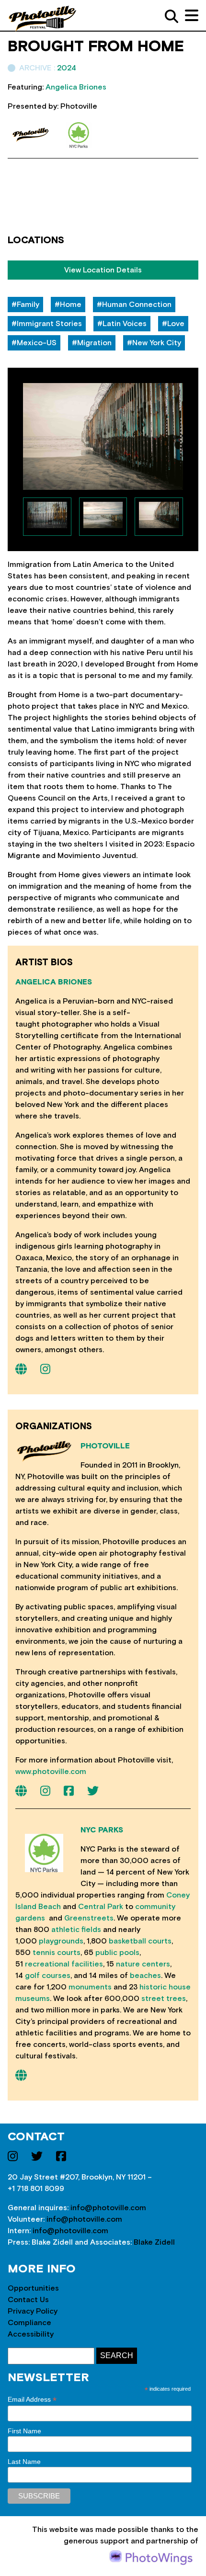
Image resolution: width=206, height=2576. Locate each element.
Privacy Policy (33, 2311)
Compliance (29, 2323)
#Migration (92, 343)
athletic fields (76, 1930)
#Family (25, 305)
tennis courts (57, 1953)
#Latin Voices (122, 324)
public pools (117, 1953)
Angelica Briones (54, 982)
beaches (145, 1976)
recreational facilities (64, 1964)
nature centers (143, 1964)
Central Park (101, 1907)
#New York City (154, 343)
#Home (68, 305)
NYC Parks (102, 1830)
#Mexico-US (34, 343)
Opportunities (33, 2288)
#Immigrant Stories (47, 324)
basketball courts (140, 1941)
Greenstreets (89, 1918)
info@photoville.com (108, 2208)
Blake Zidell (154, 2242)
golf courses (48, 1976)
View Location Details (103, 270)
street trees (164, 1999)
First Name (24, 2431)
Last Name (24, 2462)
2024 (67, 68)
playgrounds (61, 1941)
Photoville (105, 1446)
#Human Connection (134, 305)
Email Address (32, 2400)
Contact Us (28, 2300)
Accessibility (31, 2334)
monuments (90, 1987)
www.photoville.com (51, 1772)
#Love (173, 324)
